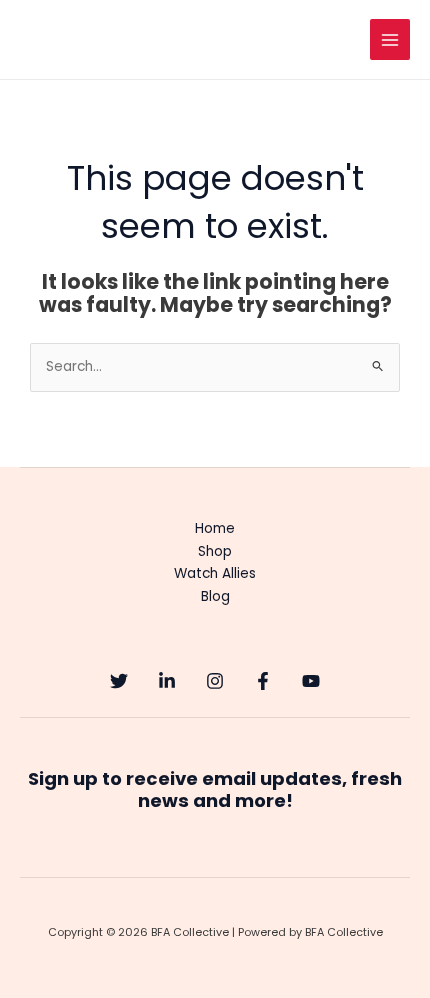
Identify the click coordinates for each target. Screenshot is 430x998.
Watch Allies (215, 573)
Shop (215, 551)
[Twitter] (119, 681)
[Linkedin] (167, 681)
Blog (215, 596)
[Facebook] (263, 681)
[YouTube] (311, 681)
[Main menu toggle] (390, 39)
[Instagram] (215, 681)
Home (215, 528)
